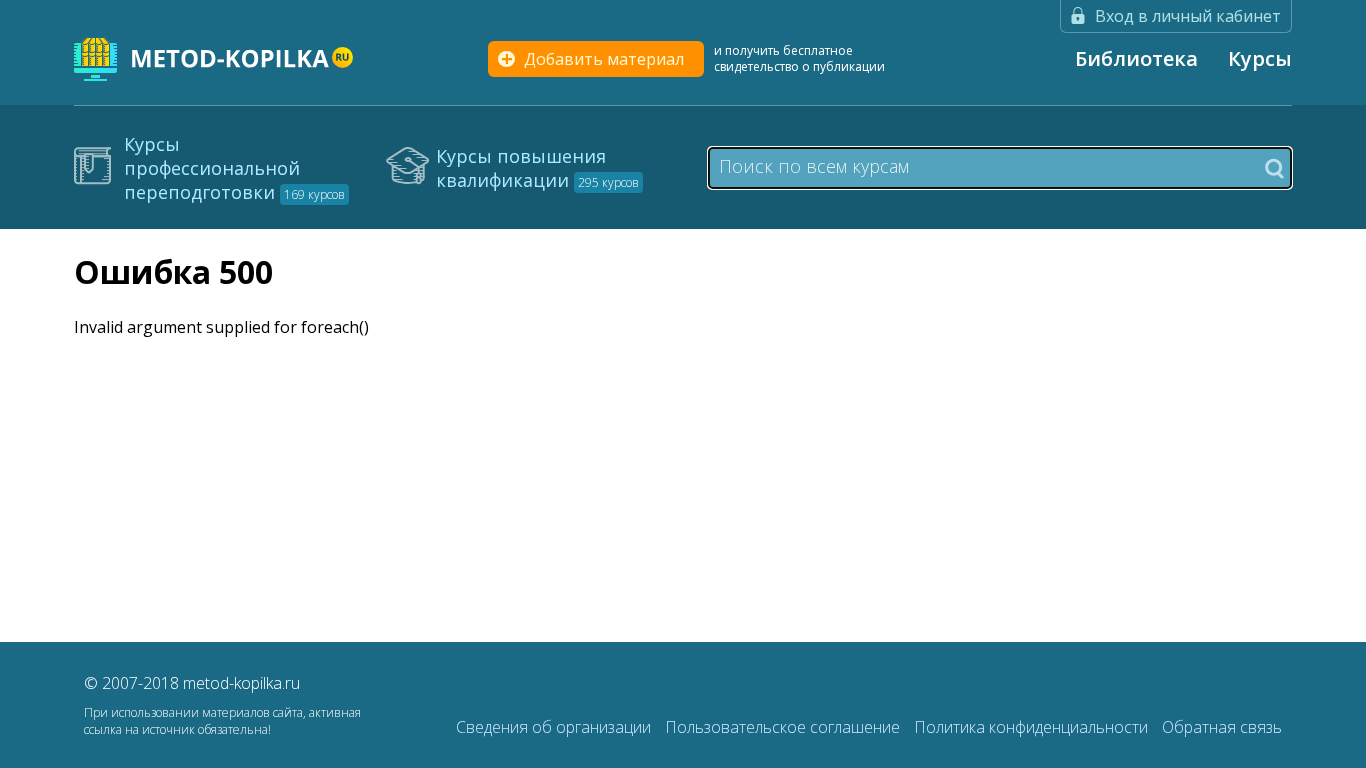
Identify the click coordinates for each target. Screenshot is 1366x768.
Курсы (1260, 58)
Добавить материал (604, 59)
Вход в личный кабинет (1188, 16)
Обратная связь (1222, 727)
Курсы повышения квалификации (537, 168)
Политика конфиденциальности (1033, 727)
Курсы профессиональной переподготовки (234, 168)
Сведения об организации (555, 727)
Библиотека (1136, 58)
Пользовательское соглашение (784, 727)
